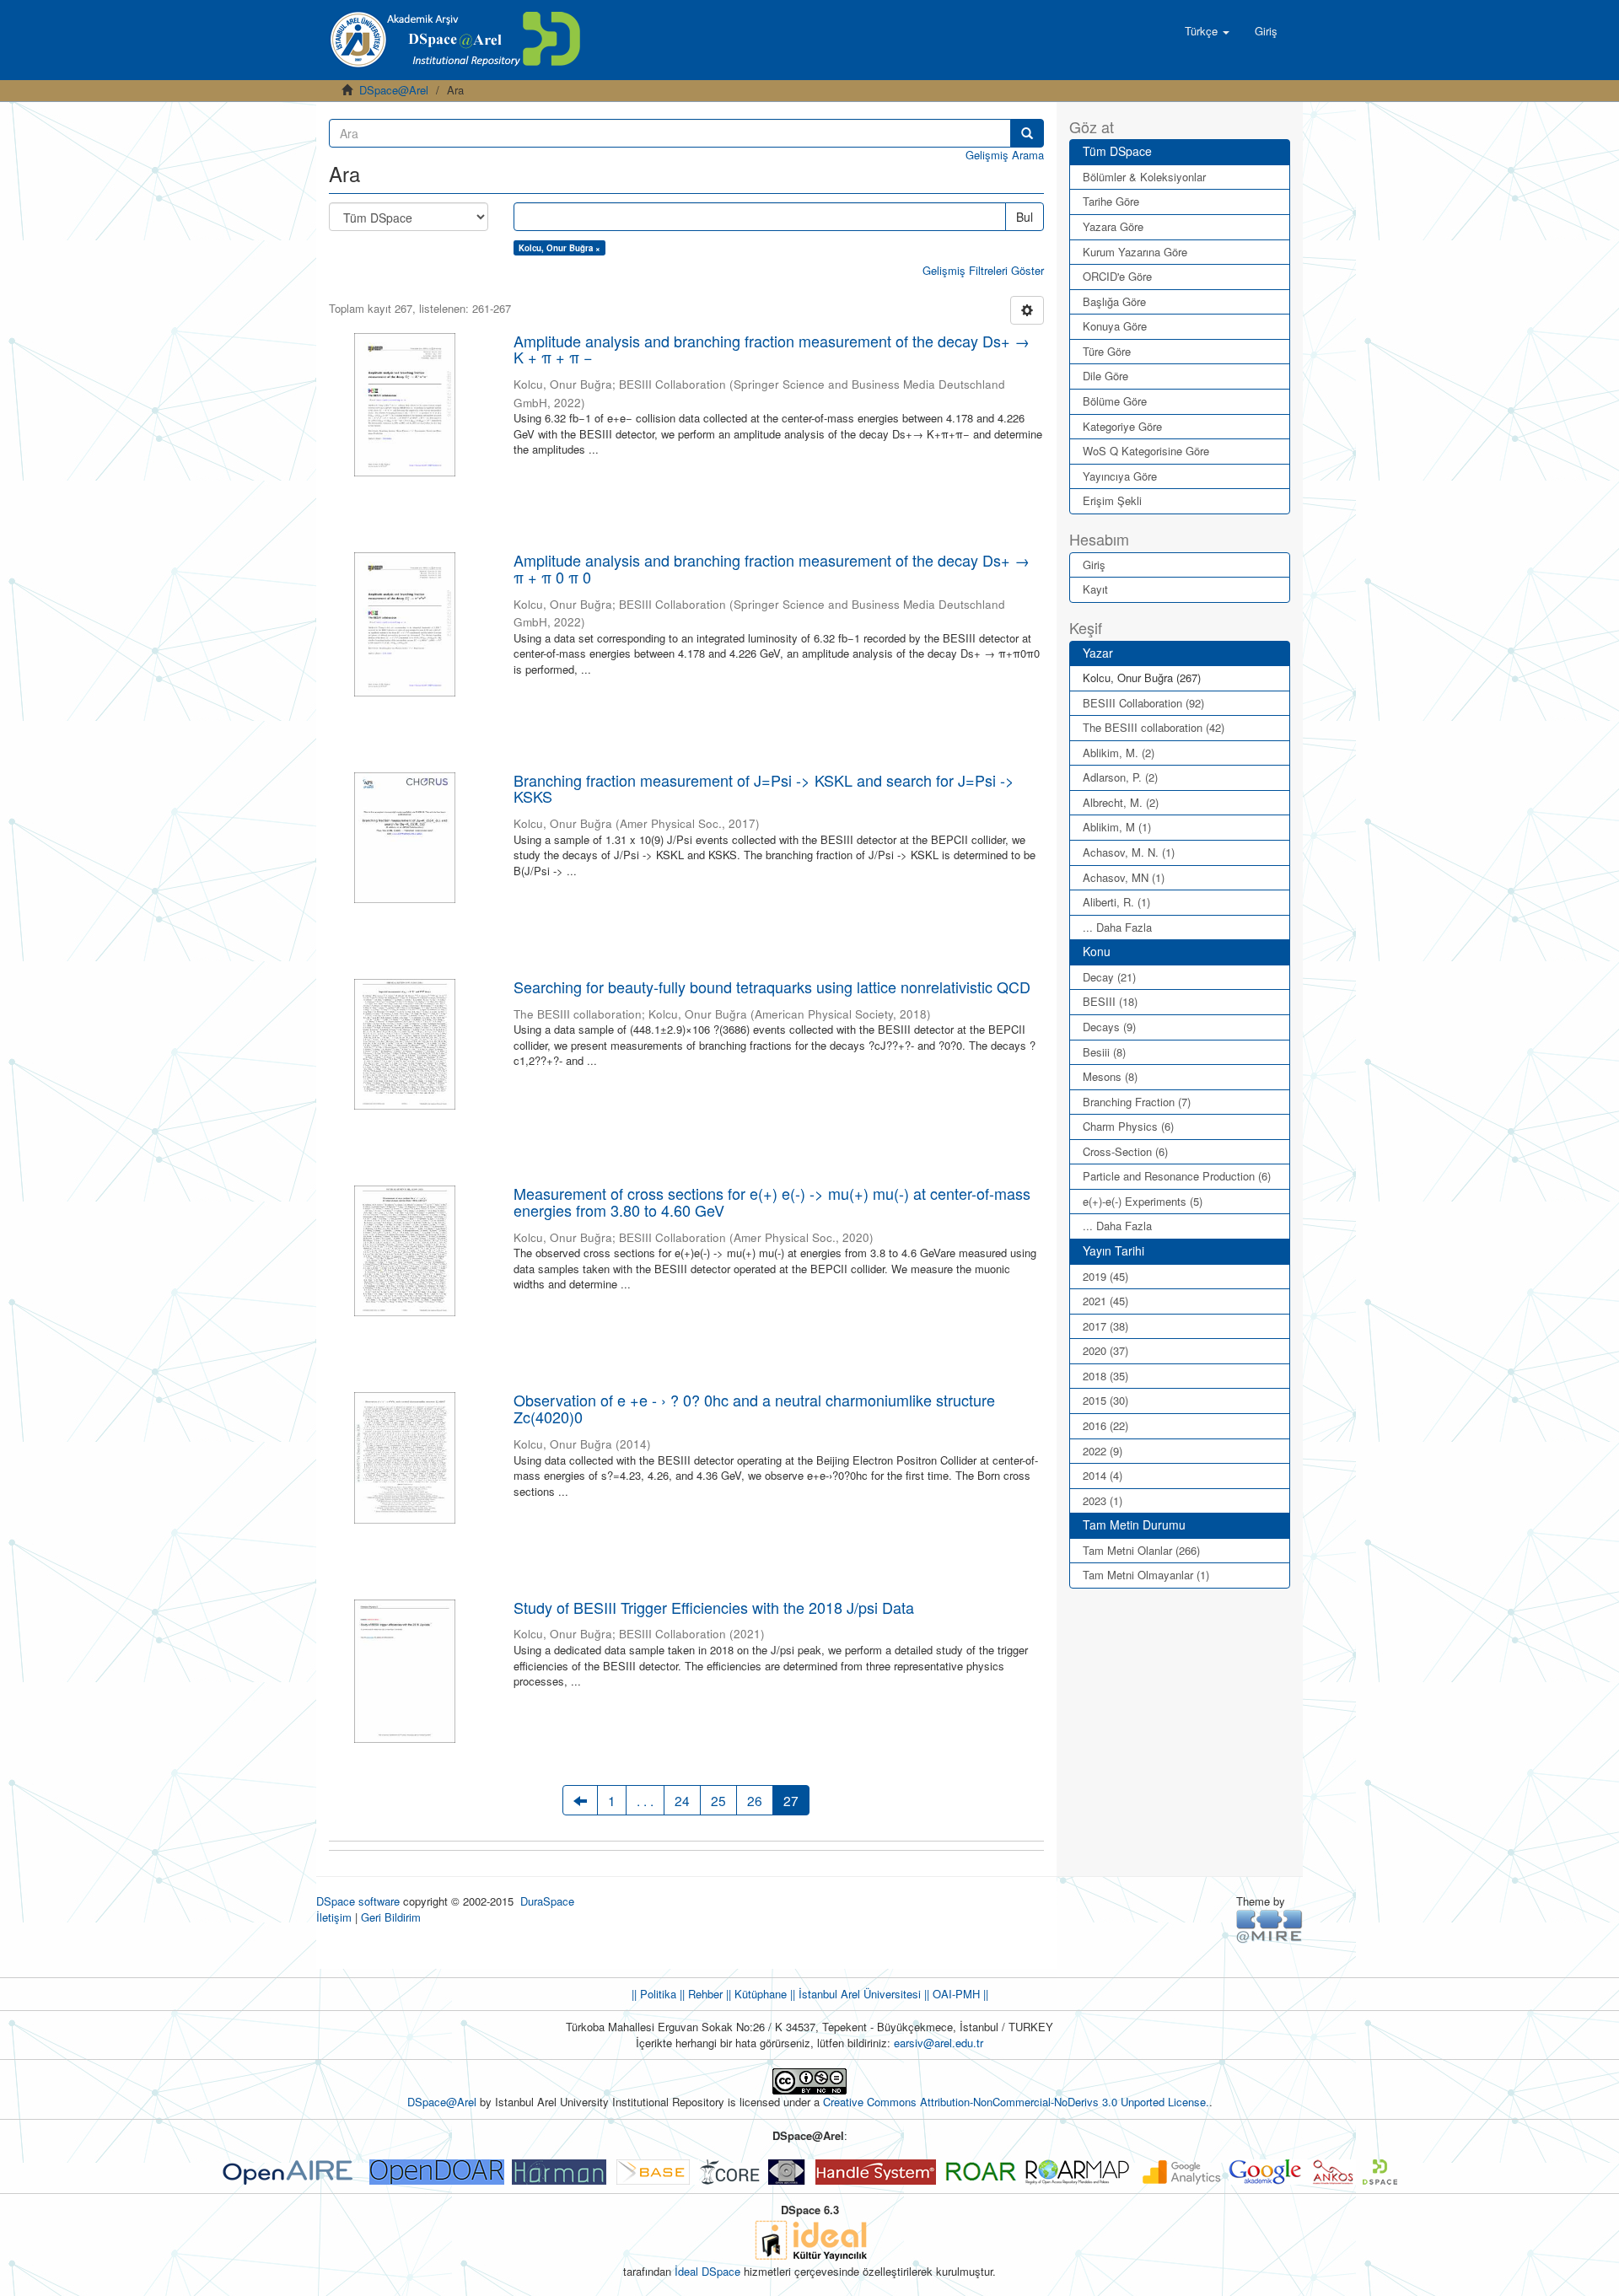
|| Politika (654, 1994)
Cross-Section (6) (1125, 1151)
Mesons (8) (1110, 1076)
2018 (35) (1105, 1376)
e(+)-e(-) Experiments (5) (1143, 1201)
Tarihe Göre (1111, 201)
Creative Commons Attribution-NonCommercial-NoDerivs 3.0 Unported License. (1016, 2102)
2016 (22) (1105, 1425)
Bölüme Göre (1115, 401)
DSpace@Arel (394, 90)
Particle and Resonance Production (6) (1177, 1176)
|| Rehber (699, 1994)
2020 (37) (1105, 1350)
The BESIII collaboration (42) (1154, 727)
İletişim (334, 1917)
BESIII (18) (1110, 1001)
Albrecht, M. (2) (1121, 802)
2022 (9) (1103, 1451)
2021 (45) (1105, 1301)
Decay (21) (1109, 977)
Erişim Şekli (1112, 500)
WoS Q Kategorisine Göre (1146, 451)
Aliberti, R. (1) (1116, 902)
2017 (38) (1105, 1326)
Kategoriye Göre (1122, 426)
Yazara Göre (1113, 226)
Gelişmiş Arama (1005, 155)
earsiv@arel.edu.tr (939, 2043)
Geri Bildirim (391, 1917)
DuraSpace (547, 1901)
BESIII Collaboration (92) (1143, 703)
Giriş (1094, 565)
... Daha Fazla (1117, 927)
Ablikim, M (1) (1117, 827)
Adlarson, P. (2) (1120, 777)
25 (718, 1800)
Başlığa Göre (1114, 301)
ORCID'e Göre (1117, 276)
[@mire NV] (1269, 1925)
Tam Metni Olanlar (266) (1141, 1550)
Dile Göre (1105, 376)
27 (791, 1800)
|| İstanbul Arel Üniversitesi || (858, 1994)
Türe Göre (1107, 351)
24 (682, 1800)
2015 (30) (1105, 1400)
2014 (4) (1103, 1475)
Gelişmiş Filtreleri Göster (983, 270)
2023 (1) (1103, 1500)
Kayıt (1095, 589)
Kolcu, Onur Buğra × (559, 248)
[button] (1207, 31)
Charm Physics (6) (1128, 1126)
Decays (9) (1109, 1027)
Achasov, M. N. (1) (1129, 852)
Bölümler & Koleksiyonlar (1144, 177)
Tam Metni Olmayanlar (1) (1146, 1575)
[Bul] (1027, 133)
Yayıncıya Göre (1120, 476)
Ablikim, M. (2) (1119, 753)
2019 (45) (1105, 1276)
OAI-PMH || (959, 1994)
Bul (1025, 217)
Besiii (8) (1104, 1052)
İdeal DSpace (707, 2271)
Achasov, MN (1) (1124, 877)
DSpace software (358, 1901)
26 (755, 1800)
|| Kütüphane (755, 1994)
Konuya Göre (1115, 326)
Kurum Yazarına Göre (1135, 252)
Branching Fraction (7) (1137, 1102)
